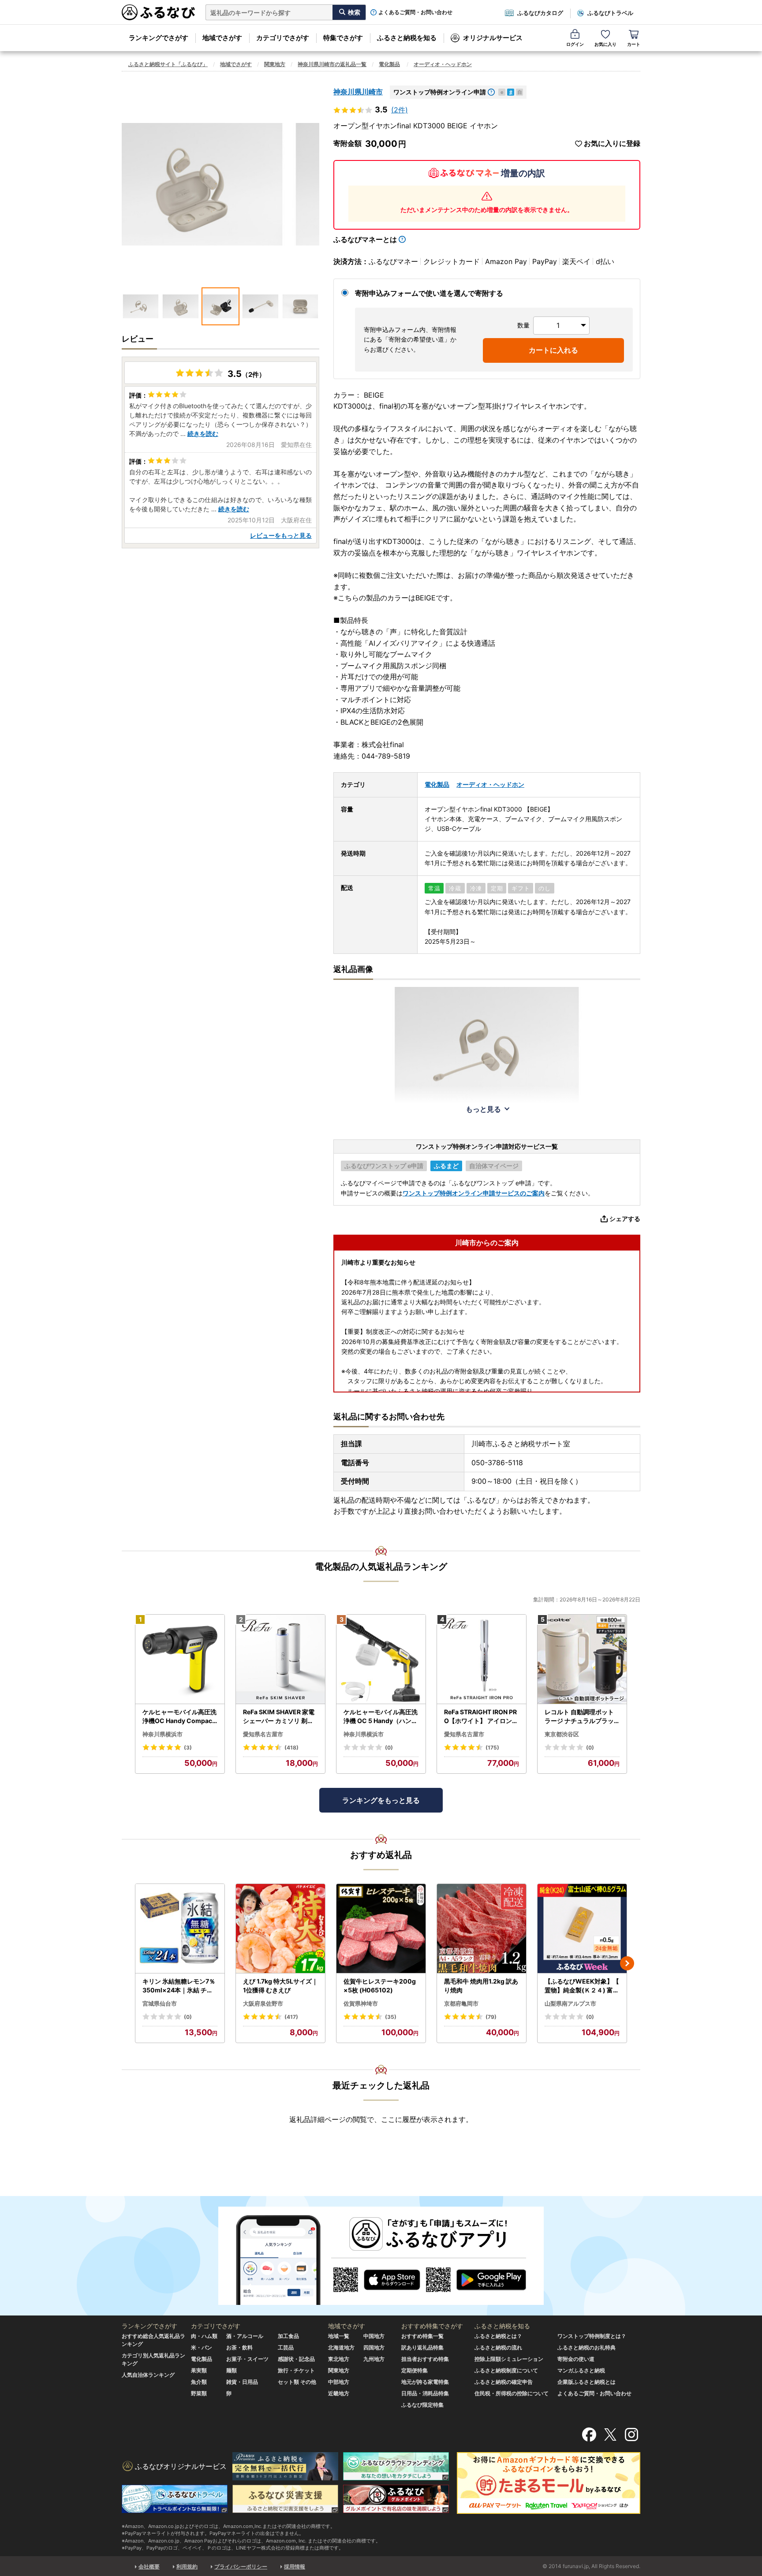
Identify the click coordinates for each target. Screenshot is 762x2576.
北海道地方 (341, 2347)
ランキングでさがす (159, 38)
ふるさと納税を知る (407, 38)
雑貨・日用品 (242, 2382)
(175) (492, 1748)
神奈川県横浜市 (162, 1734)
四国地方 (374, 2347)
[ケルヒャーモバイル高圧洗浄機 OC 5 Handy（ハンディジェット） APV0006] (381, 1659)
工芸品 (286, 2347)
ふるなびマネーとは (365, 239)
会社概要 (149, 2567)
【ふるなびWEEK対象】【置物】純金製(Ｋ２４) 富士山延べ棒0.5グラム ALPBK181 (582, 1986)
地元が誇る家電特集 (425, 2382)
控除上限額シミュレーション (509, 2359)
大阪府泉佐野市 (263, 2003)
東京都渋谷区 (562, 1734)
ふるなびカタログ (540, 13)
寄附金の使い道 (576, 2359)
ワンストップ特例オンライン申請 (440, 92)
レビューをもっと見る (281, 535)
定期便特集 (415, 2370)
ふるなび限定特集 (422, 2405)
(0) (389, 1748)
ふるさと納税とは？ (498, 2336)
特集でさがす (343, 38)
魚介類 (199, 2382)
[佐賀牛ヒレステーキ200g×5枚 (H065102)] (381, 1929)
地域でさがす (222, 38)
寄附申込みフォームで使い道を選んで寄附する (429, 293)
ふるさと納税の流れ (498, 2347)
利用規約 (187, 2567)
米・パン (202, 2347)
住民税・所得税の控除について (512, 2393)
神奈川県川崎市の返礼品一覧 (332, 64)
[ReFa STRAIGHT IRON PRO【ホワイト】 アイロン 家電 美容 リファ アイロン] (482, 1659)
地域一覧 (339, 2336)
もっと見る (483, 1109)
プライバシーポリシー (241, 2567)
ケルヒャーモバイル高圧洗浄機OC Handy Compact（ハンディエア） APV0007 (179, 1716)
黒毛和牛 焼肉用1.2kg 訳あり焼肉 (481, 1986)
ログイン (575, 44)
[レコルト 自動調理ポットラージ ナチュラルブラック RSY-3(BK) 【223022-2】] (582, 1659)
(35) (391, 2017)
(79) (491, 2017)
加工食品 (288, 2336)
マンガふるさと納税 (581, 2370)
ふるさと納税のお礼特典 (586, 2347)
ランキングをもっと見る (381, 1800)
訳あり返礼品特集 (422, 2347)
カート (634, 44)
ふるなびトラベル (610, 13)
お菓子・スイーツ (247, 2359)
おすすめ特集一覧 (422, 2336)
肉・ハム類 (204, 2336)
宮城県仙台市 (160, 2003)
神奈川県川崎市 (358, 92)
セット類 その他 (297, 2382)
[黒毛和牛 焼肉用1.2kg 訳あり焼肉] (482, 1929)
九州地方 (374, 2359)
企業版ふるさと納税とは (586, 2382)
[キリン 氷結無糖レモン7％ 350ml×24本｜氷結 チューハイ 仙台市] (180, 1929)
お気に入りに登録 (612, 143)
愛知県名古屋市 (263, 1734)
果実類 (199, 2370)
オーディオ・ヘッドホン (443, 64)
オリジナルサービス (493, 38)
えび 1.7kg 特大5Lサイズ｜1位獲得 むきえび (280, 1986)
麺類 (232, 2370)
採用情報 (295, 2567)
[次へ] (627, 1963)
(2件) (400, 110)
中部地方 (339, 2382)
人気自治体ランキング (148, 2375)
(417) (291, 2017)
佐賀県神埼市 (361, 2003)
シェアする (625, 1219)
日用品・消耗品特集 (425, 2393)
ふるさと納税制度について (506, 2370)
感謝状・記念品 (296, 2359)
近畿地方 (339, 2393)
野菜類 (199, 2393)
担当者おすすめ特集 (425, 2359)
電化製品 (389, 64)
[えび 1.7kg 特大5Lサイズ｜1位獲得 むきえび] (280, 1929)
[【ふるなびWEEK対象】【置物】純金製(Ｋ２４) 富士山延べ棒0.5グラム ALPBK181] (582, 1929)
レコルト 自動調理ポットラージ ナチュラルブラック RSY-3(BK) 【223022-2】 (581, 1716)
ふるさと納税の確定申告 (504, 2382)
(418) (291, 1748)
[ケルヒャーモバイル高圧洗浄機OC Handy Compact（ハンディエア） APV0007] (180, 1659)
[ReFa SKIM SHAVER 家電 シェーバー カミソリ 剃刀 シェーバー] (280, 1659)
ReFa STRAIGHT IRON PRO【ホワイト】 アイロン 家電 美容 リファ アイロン (480, 1716)
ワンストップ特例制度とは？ (592, 2336)
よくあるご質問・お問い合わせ (415, 12)
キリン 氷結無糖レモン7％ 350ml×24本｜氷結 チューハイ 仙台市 (179, 1986)
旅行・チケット (296, 2370)
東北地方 (339, 2359)
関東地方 (275, 64)
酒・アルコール (245, 2336)
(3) (188, 1748)
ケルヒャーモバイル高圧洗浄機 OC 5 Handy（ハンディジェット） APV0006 (381, 1716)
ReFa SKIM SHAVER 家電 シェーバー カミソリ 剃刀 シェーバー (279, 1716)
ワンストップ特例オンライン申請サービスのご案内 (474, 1193)
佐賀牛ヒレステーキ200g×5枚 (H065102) (380, 1986)
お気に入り (605, 44)
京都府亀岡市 (461, 2003)
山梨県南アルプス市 (570, 2003)
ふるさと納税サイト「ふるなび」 (168, 64)
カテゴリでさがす (283, 38)
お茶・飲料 (239, 2347)
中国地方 (374, 2336)
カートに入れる (553, 350)
